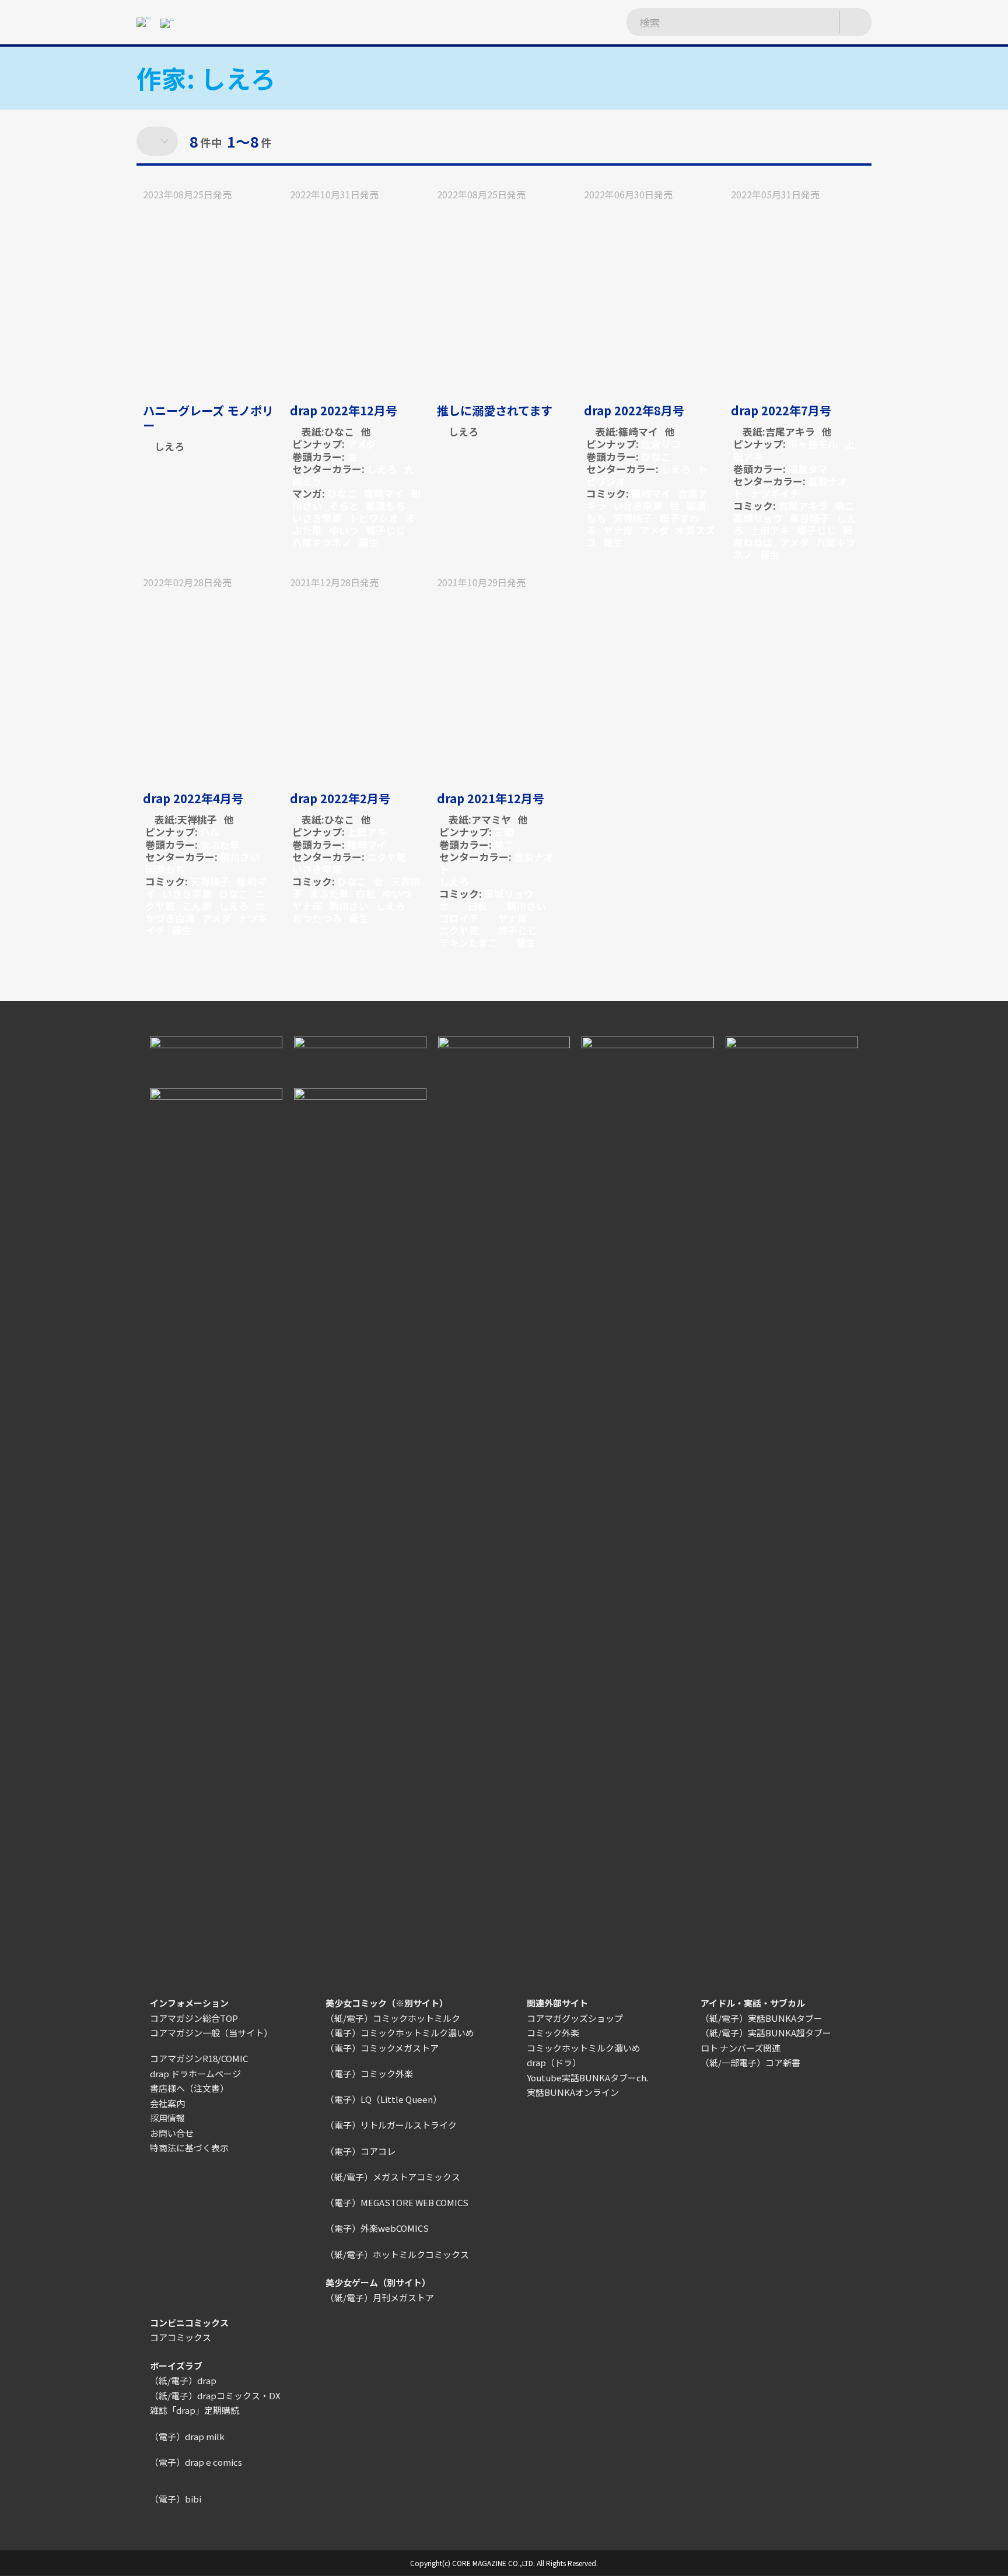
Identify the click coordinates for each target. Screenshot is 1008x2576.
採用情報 (167, 2118)
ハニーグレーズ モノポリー (208, 417)
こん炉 (197, 906)
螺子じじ (386, 530)
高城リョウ (758, 518)
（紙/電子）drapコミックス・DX (215, 2395)
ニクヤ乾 (387, 857)
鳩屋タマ (808, 469)
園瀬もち (386, 505)
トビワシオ (374, 518)
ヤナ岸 (618, 530)
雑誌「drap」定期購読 (195, 2410)
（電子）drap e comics (196, 2462)
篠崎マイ (384, 493)
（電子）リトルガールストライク (391, 2125)
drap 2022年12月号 (344, 410)
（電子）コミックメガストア (382, 2048)
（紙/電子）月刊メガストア (380, 2297)
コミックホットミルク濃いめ (584, 2048)
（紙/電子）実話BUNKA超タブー (766, 2033)
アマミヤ (491, 819)
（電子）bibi (176, 2499)
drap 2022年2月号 (340, 798)
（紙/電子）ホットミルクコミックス (397, 2254)
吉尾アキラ (790, 431)
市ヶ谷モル (813, 444)
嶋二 (845, 505)
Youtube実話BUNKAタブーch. (587, 2078)
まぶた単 (220, 844)
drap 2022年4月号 (193, 798)
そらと (344, 505)
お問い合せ (172, 2133)
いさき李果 (317, 518)
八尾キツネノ (322, 542)
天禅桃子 (633, 518)
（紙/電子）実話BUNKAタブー (762, 2018)
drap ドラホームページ (195, 2073)
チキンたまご (468, 942)
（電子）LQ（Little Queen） (384, 2099)
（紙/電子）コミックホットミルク (393, 2018)
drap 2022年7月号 (781, 410)
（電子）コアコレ (360, 2151)
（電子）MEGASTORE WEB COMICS (397, 2202)
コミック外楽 (553, 2033)
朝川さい (240, 857)
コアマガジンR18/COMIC (199, 2058)
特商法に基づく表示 (189, 2148)
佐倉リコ (661, 444)
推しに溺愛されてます (495, 410)
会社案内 (167, 2103)
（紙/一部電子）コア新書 (750, 2062)
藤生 (369, 542)
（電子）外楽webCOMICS (377, 2228)
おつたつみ (317, 918)
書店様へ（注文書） (189, 2088)
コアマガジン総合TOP (194, 2018)
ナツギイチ (775, 493)
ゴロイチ (459, 918)
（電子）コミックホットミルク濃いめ (400, 2033)
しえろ (169, 446)
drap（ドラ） (554, 2062)
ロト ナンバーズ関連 (741, 2048)
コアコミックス (181, 2337)
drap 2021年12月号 (491, 798)
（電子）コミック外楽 (369, 2073)
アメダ (362, 444)
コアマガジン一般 (185, 2033)
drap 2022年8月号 (634, 410)
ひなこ (339, 431)
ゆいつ (344, 530)
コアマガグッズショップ (575, 2018)
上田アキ (770, 530)
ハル (210, 832)
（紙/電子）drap (183, 2380)
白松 (366, 893)
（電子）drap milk (187, 2436)
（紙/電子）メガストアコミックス (393, 2177)
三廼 (504, 832)
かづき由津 (170, 918)
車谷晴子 (810, 518)
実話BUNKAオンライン (573, 2092)
